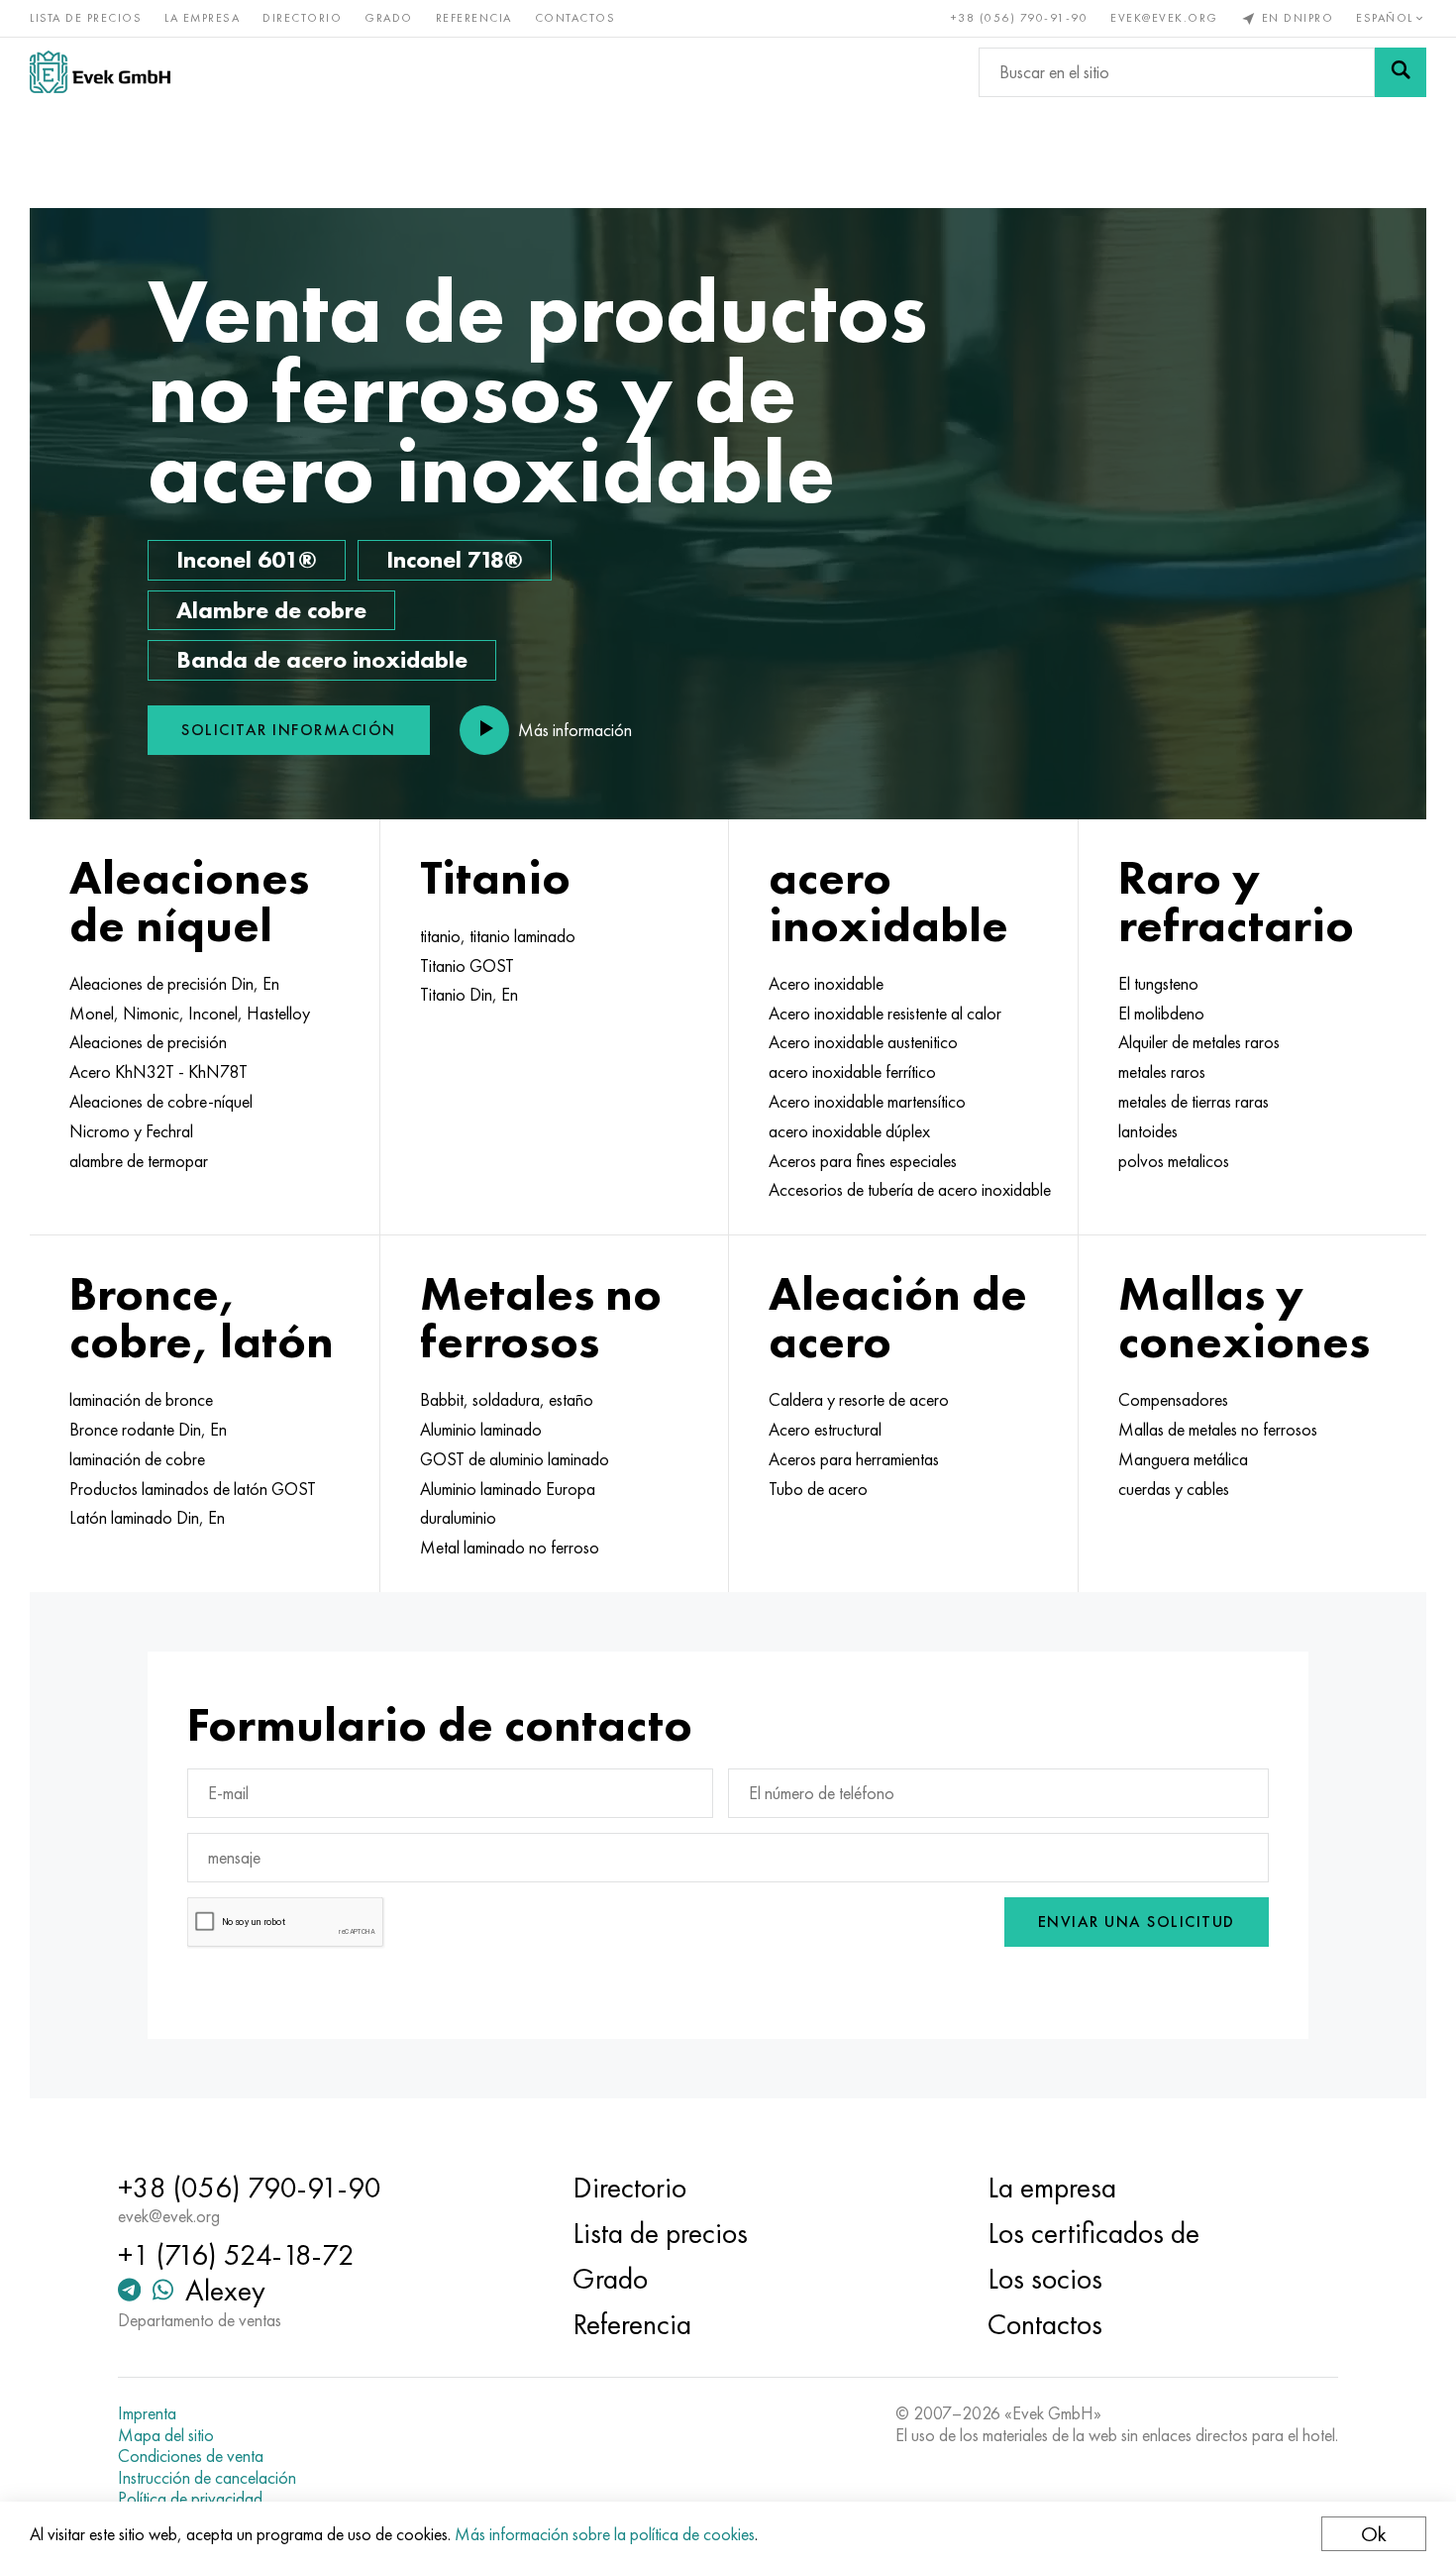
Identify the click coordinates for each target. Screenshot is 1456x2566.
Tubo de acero (818, 1489)
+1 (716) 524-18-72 (236, 2255)
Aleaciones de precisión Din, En (174, 984)
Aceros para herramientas (854, 1459)
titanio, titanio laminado (498, 936)
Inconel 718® (455, 559)
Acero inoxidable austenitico (863, 1042)
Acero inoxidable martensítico (867, 1102)
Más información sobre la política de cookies (605, 2534)
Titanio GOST (467, 966)
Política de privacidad (190, 2499)
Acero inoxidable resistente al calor (885, 1014)
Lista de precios (86, 18)
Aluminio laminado (481, 1430)
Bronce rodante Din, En (148, 1430)
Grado (389, 18)
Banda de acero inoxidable (322, 659)
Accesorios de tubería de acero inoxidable (910, 1190)
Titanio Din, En (469, 995)
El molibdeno (1161, 1014)
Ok (1374, 2534)
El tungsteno (1158, 984)
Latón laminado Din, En (147, 1518)
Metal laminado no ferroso (510, 1548)
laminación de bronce (141, 1400)
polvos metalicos (1174, 1161)
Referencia (474, 18)
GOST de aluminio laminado (515, 1459)
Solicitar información (289, 730)
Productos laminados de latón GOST (193, 1489)
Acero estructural (825, 1430)
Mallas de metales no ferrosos (1218, 1430)
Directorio (302, 18)
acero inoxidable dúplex (849, 1131)
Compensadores (1173, 1400)
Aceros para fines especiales (863, 1161)
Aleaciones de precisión (148, 1042)
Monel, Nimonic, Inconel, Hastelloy (190, 1014)
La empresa (202, 18)
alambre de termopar (139, 1161)
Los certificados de (1093, 2233)
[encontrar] (1401, 72)
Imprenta (147, 2413)
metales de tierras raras (1194, 1102)
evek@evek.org (1164, 18)
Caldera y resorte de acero (859, 1400)
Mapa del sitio (166, 2435)
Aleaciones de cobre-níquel (161, 1102)
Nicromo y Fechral (131, 1131)
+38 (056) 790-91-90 (1020, 18)
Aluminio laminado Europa (508, 1489)
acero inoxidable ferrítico (852, 1072)
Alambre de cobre (271, 610)
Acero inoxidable (826, 984)
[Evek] (100, 72)
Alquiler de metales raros (1199, 1042)
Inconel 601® (247, 559)
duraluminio (458, 1518)
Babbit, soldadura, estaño (507, 1400)
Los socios (1045, 2279)
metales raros (1162, 1072)
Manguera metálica (1183, 1459)
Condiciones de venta (191, 2456)
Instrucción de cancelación (207, 2478)
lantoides (1148, 1131)
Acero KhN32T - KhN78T (158, 1072)
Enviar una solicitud (1137, 1922)
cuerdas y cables (1174, 1489)
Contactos (575, 18)
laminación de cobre (137, 1459)
